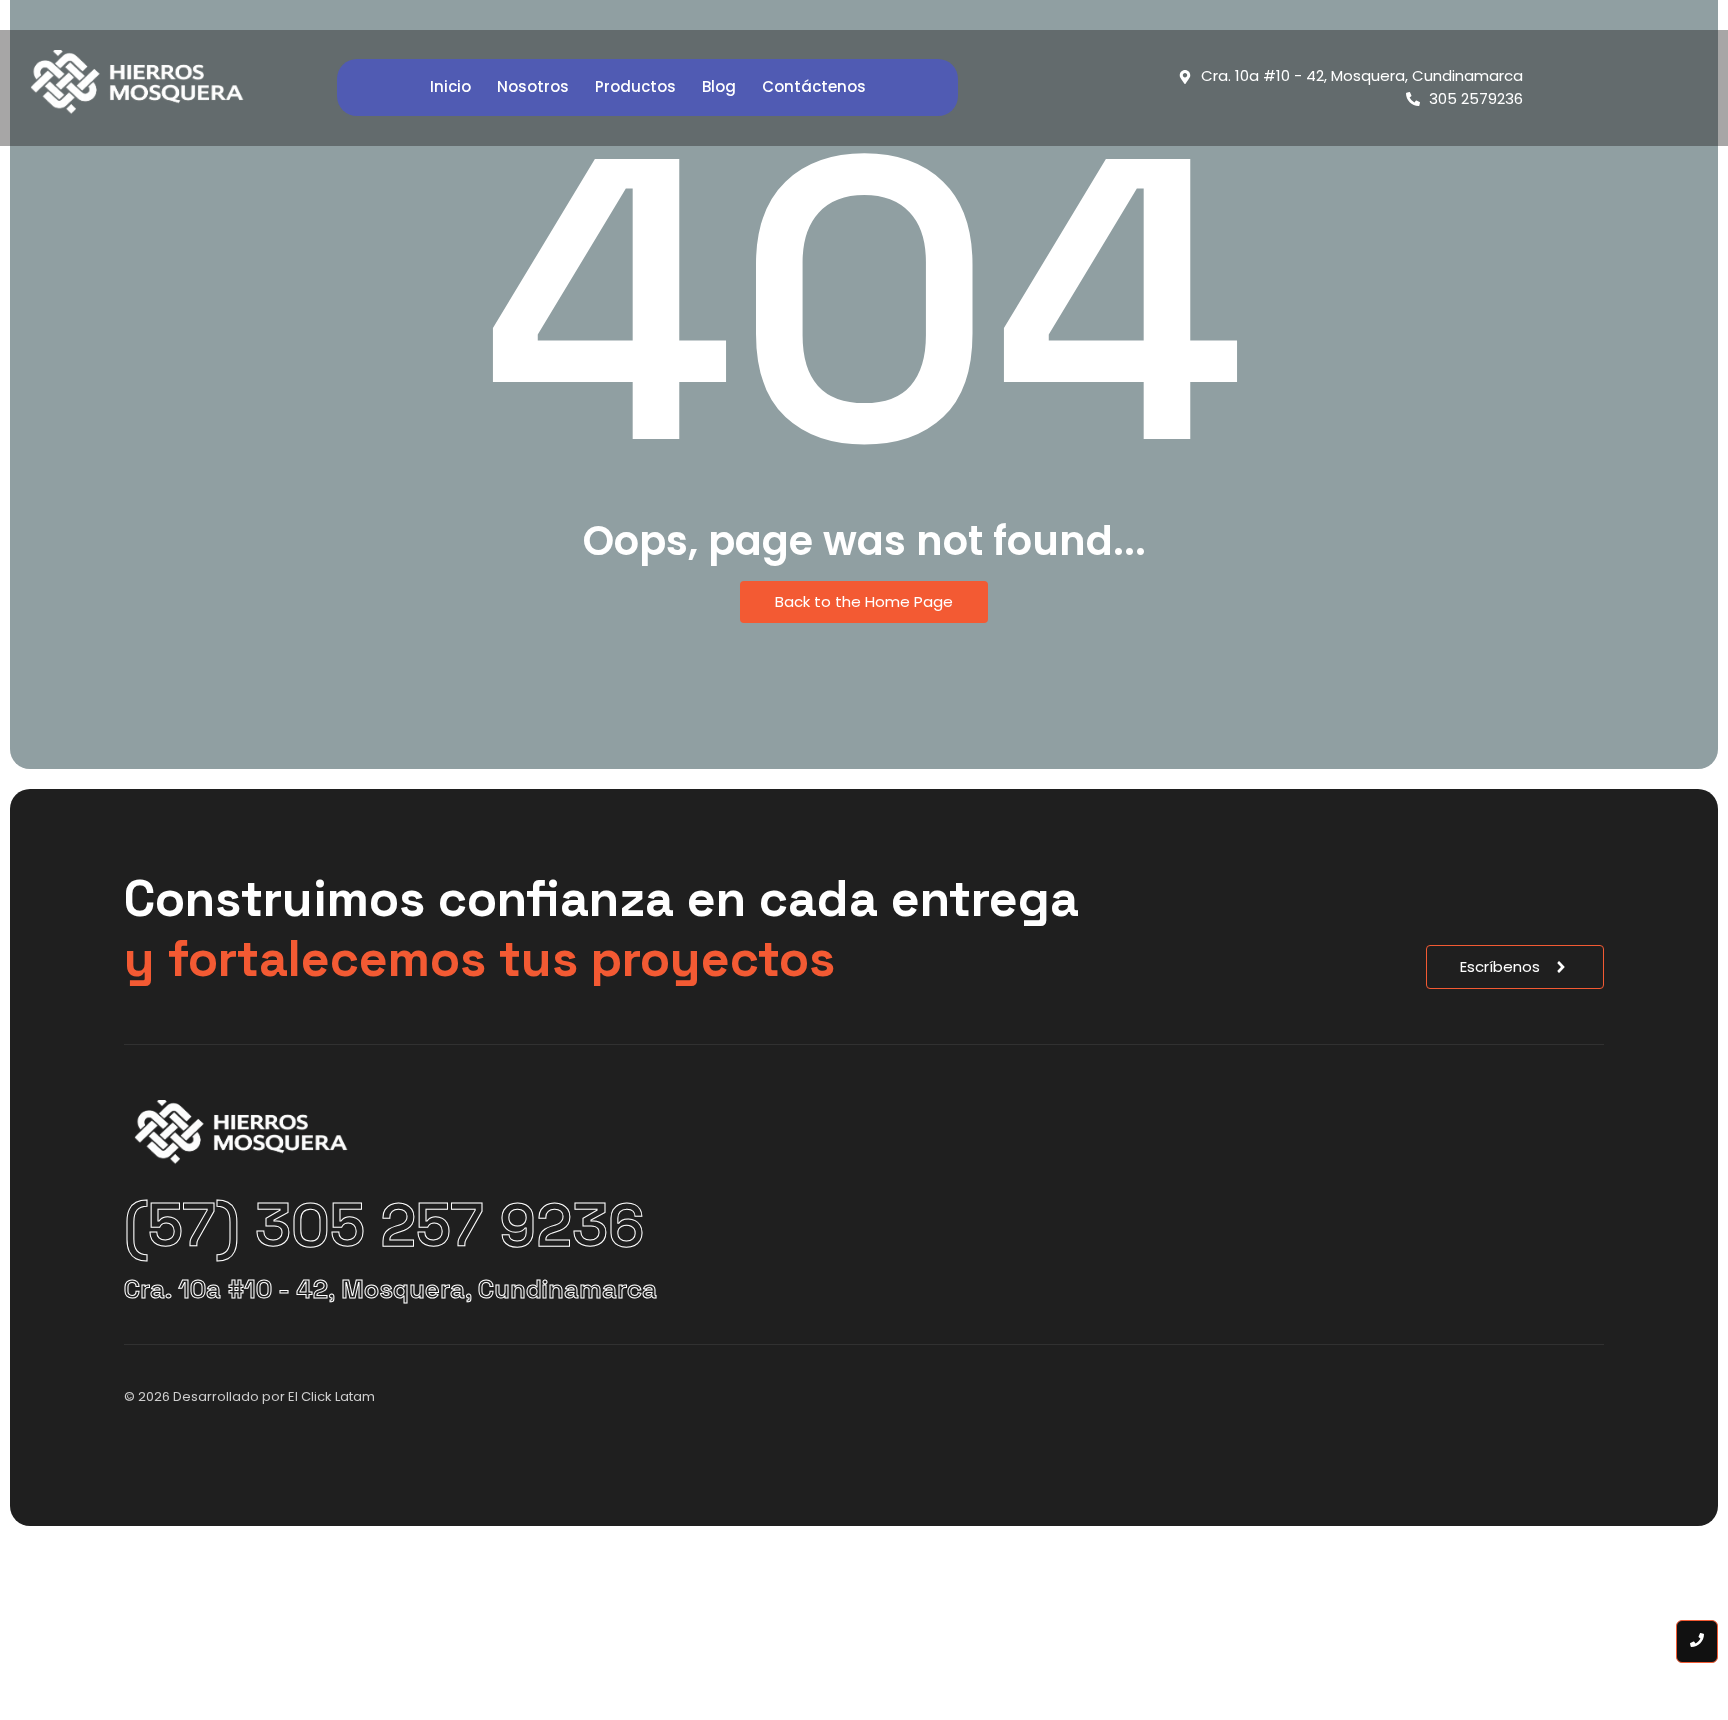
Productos (635, 86)
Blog (719, 86)
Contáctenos (814, 86)
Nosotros (533, 86)
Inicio (450, 86)
